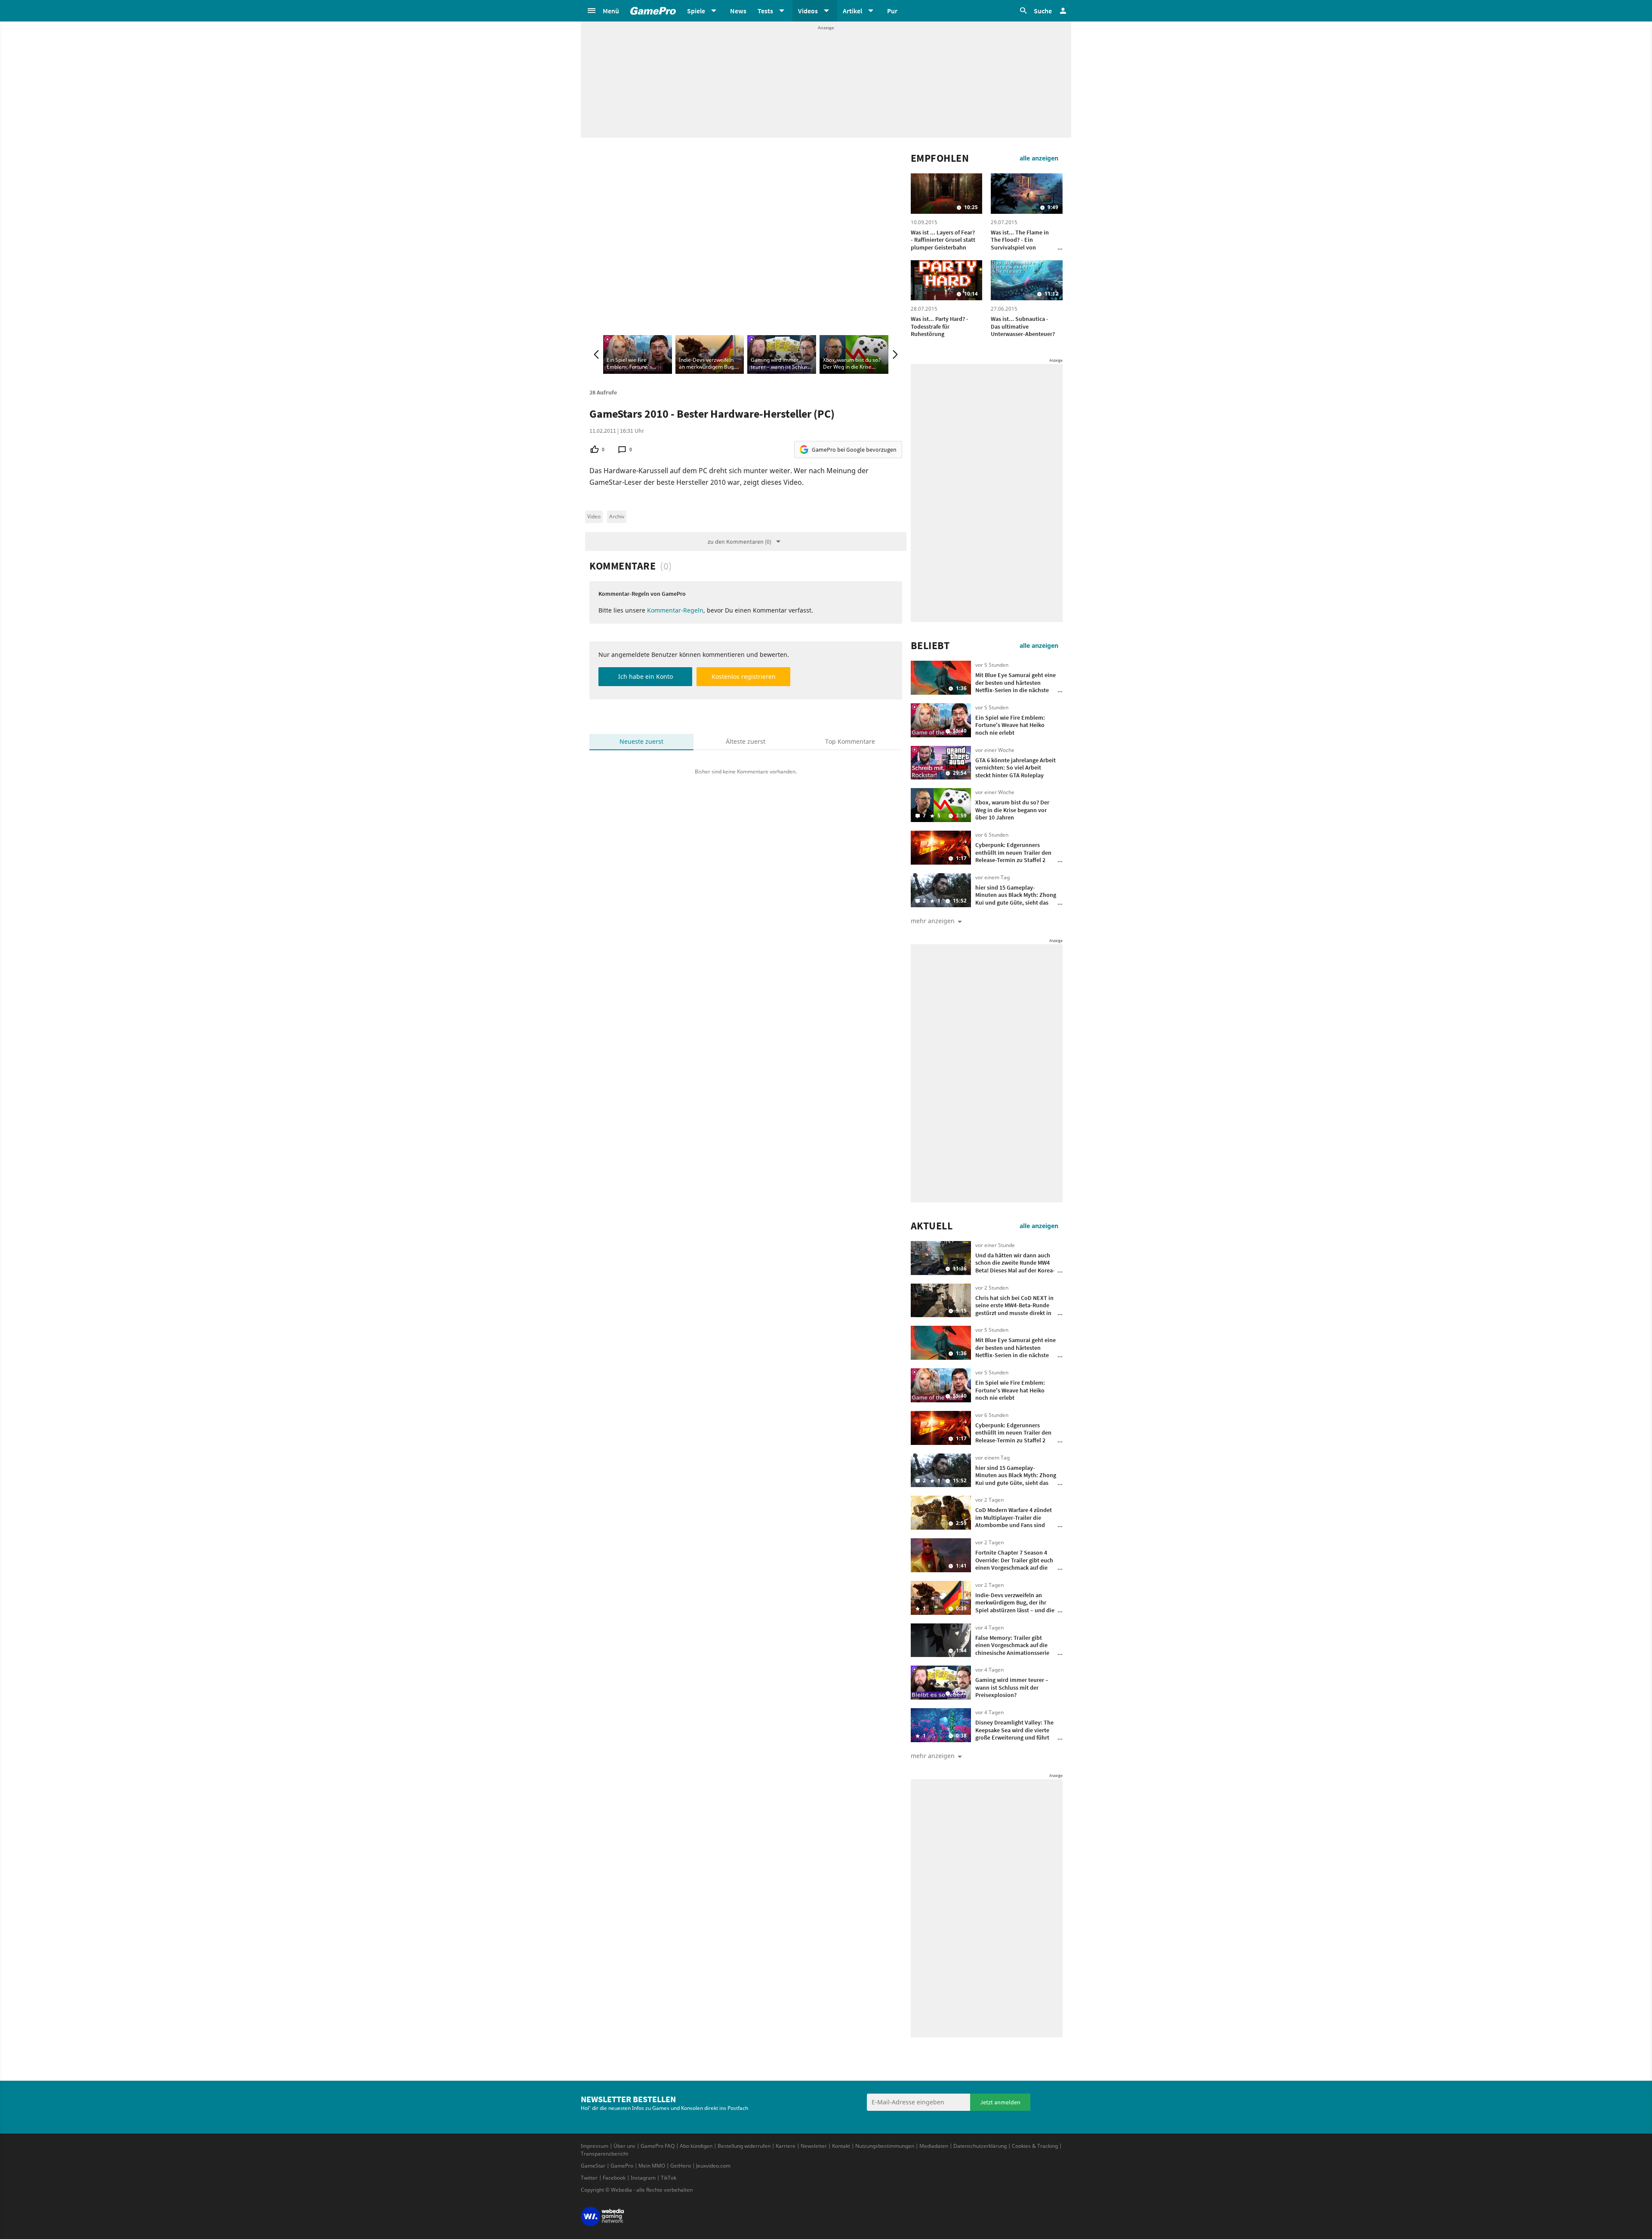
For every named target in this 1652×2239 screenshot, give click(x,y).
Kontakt (841, 2146)
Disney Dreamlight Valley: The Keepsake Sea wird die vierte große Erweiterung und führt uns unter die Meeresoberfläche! (1014, 1737)
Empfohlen (940, 158)
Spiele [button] (696, 11)
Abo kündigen (696, 2146)
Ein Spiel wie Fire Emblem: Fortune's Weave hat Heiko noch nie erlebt (1010, 725)
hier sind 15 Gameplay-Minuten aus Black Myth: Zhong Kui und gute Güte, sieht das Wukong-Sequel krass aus (1016, 899)
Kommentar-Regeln (675, 610)
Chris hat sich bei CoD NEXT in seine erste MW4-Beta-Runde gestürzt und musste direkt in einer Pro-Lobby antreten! (1014, 1309)
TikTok (669, 2178)
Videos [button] (808, 11)
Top (850, 741)
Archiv (617, 516)
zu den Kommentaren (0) (740, 542)
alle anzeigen (1039, 158)
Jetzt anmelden (1000, 2102)
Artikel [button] (852, 11)
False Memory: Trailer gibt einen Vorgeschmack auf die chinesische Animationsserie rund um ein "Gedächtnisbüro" (1016, 1649)
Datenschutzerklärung (980, 2146)
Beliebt (930, 646)
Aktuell (932, 1226)
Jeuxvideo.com (713, 2166)
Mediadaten (934, 2146)
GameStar (593, 2166)
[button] (603, 11)
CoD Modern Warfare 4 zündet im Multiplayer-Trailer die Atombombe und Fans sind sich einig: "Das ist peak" (1014, 1521)
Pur (892, 11)
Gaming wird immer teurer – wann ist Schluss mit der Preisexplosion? (1012, 1687)
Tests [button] (765, 11)
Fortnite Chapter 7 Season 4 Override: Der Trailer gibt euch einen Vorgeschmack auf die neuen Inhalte (1014, 1564)
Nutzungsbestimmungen (885, 2146)
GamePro (622, 2166)
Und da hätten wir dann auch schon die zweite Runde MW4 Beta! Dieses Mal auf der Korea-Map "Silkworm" (1015, 1267)
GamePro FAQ (658, 2146)
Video (594, 516)
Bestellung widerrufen (744, 2146)
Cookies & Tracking (1035, 2146)
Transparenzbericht (604, 2154)
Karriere (786, 2146)
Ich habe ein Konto (646, 676)
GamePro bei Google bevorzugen (854, 450)
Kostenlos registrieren (744, 676)
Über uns (624, 2146)
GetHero (681, 2166)
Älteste (746, 741)
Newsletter (814, 2146)
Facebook (614, 2178)
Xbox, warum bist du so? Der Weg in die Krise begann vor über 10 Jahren (1012, 810)
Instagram (643, 2178)
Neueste (641, 741)
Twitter (589, 2178)
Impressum (595, 2146)
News (738, 11)
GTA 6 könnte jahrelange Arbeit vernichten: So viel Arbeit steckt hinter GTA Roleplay (1016, 768)
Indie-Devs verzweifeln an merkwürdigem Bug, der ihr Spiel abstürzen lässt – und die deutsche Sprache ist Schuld (1015, 1606)
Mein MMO (652, 2166)
